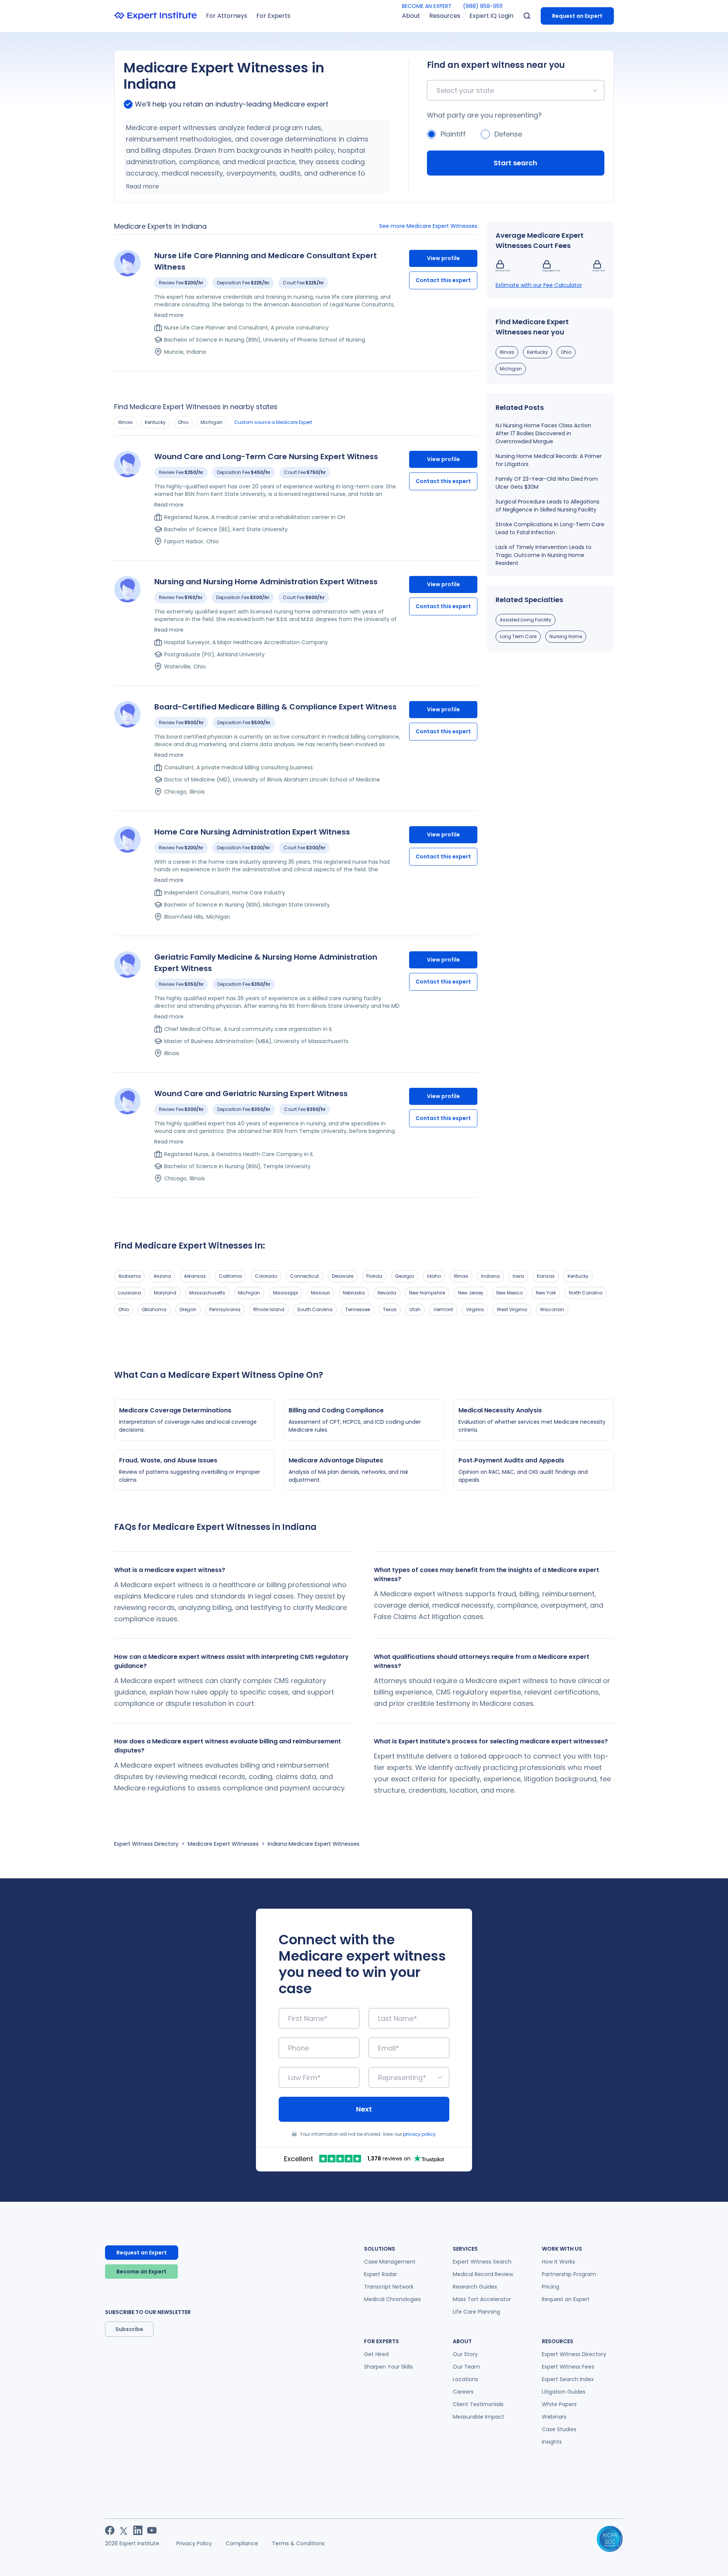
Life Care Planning (476, 2312)
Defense (508, 134)
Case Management (390, 2262)
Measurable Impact (479, 2417)
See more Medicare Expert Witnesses (428, 226)
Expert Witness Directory (146, 1844)
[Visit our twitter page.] (124, 2530)
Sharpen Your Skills (388, 2367)
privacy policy (419, 2134)
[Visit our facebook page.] (110, 2530)
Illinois (126, 422)
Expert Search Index (568, 2379)
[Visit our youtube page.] (152, 2530)
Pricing (551, 2287)
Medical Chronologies (392, 2299)
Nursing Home (566, 636)
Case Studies (559, 2429)
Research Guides (475, 2287)
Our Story (465, 2354)
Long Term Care (518, 636)
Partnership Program (569, 2274)
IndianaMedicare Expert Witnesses (314, 1844)
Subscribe (129, 2329)
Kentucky (155, 422)
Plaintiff (453, 134)
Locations (465, 2379)
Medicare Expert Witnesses (223, 1844)
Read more (142, 186)
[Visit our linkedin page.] (138, 2530)
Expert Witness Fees (568, 2367)
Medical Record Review (483, 2274)
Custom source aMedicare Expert (273, 422)
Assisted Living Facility (526, 620)
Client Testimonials (478, 2404)
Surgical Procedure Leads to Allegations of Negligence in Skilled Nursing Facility (548, 506)
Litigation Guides (564, 2392)
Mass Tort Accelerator (482, 2299)
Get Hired (376, 2354)
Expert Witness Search (482, 2262)
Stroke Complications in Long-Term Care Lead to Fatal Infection (550, 528)
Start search (515, 163)
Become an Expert (141, 2272)
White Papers (559, 2404)
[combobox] (437, 90)
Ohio (183, 422)
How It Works (559, 2262)
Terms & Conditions (298, 2543)
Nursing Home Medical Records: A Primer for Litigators (549, 460)
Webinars (554, 2417)
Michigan (212, 422)
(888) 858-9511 (483, 6)
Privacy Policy (194, 2543)
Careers (463, 2392)
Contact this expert (443, 280)
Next (364, 2109)
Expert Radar (380, 2274)
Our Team (466, 2367)
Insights (552, 2442)
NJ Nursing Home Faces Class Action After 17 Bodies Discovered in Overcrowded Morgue (543, 433)
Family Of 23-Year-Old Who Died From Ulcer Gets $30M (547, 483)
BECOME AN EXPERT (427, 6)
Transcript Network (389, 2287)
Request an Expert (577, 16)
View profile (443, 258)
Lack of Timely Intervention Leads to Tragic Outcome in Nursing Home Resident (544, 555)
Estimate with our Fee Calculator (539, 285)
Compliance (242, 2543)
